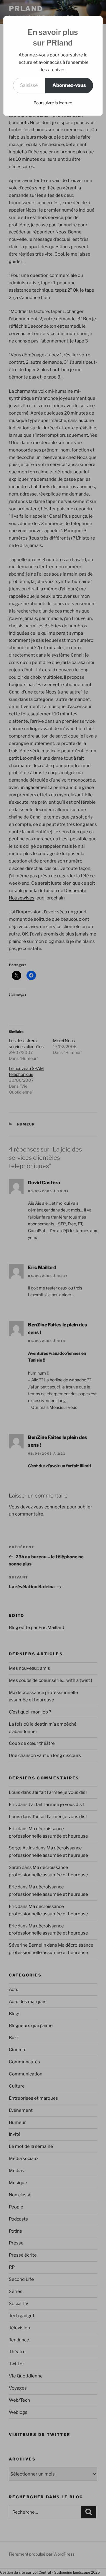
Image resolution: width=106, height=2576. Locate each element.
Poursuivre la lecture (53, 103)
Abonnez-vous (69, 85)
